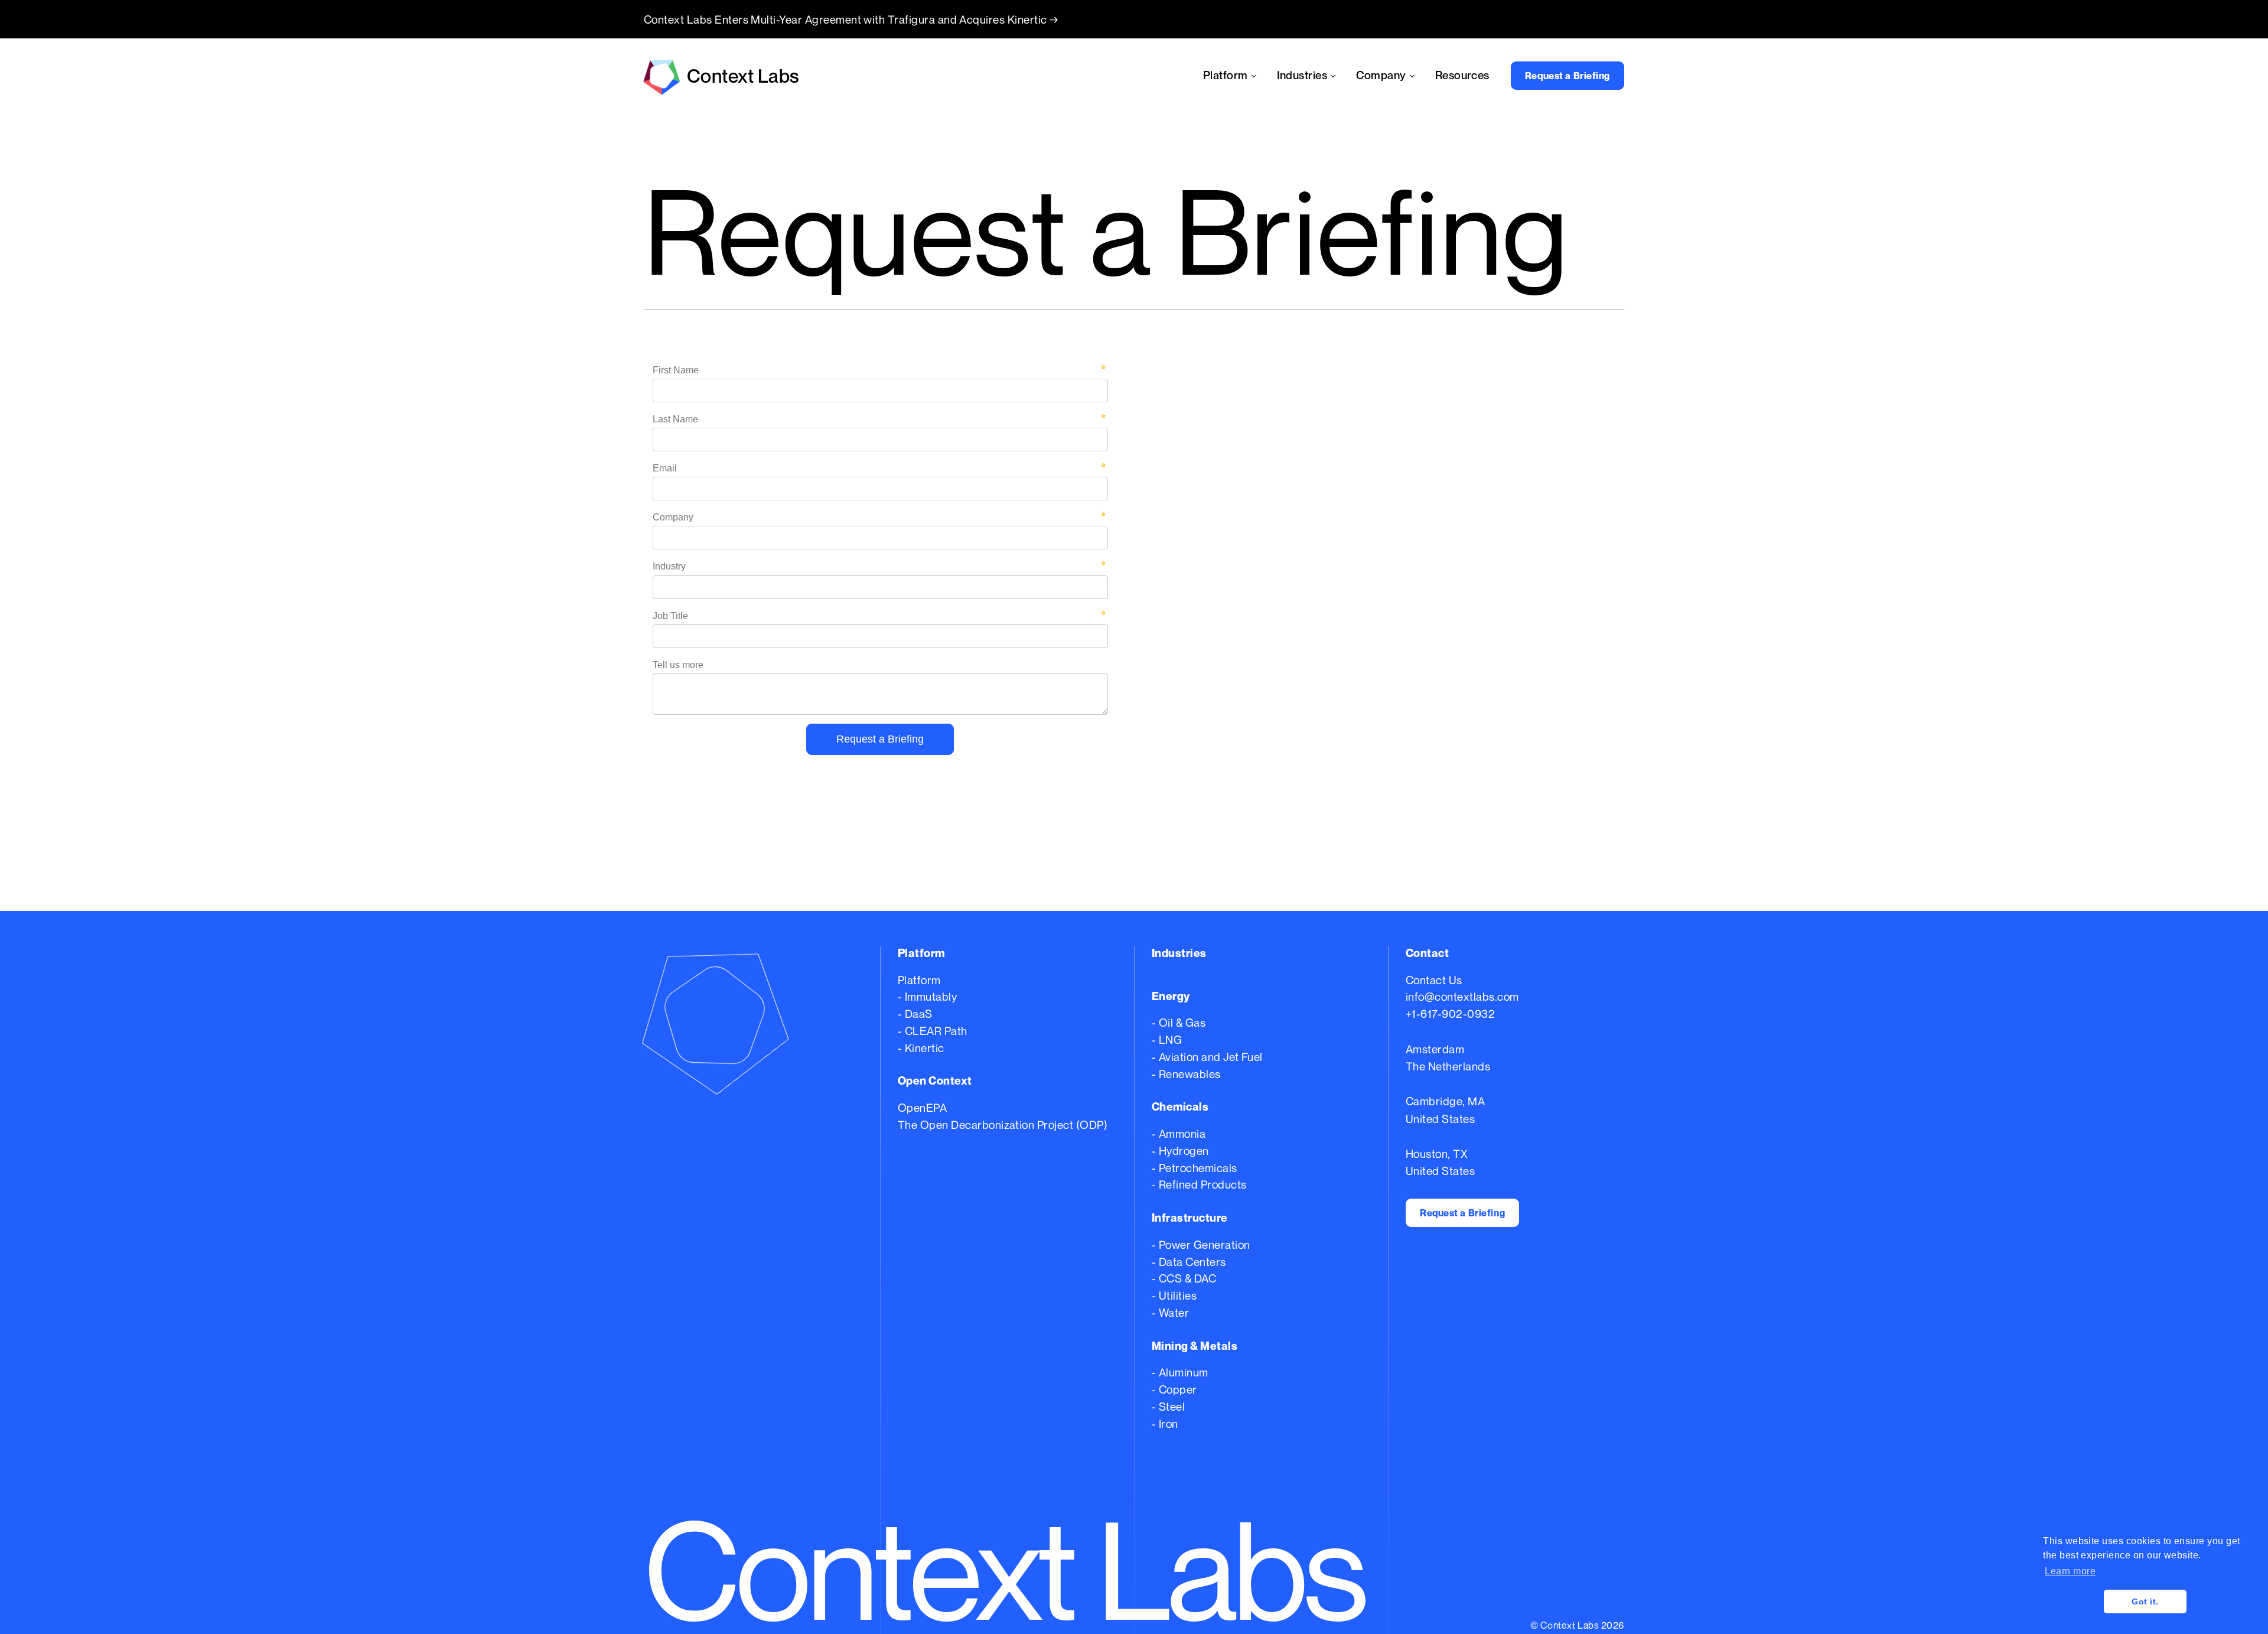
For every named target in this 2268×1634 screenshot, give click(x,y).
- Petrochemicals (1195, 1168)
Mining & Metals (1195, 1346)
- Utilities (1174, 1295)
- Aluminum (1180, 1372)
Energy (1171, 996)
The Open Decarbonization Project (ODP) (1003, 1124)
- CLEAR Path (933, 1031)
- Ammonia (1179, 1133)
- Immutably (927, 996)
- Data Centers (1189, 1262)
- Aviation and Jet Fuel (1207, 1057)
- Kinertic (921, 1048)
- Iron (1165, 1423)
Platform (919, 980)
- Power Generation (1201, 1244)
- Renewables (1186, 1074)
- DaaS (915, 1013)
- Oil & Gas (1179, 1022)
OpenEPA (922, 1107)
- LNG (1167, 1039)
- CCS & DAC (1184, 1278)
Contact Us (1434, 980)
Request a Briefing (1568, 76)
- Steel (1168, 1406)
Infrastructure (1190, 1218)
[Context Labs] (753, 1017)
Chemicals (1180, 1106)
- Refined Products (1199, 1184)
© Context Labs (1565, 1625)
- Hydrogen (1180, 1150)
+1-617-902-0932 (1450, 1013)
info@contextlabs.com (1462, 996)
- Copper (1174, 1389)
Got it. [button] (2145, 1602)
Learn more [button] (2070, 1571)
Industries (1179, 953)
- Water (1170, 1312)
